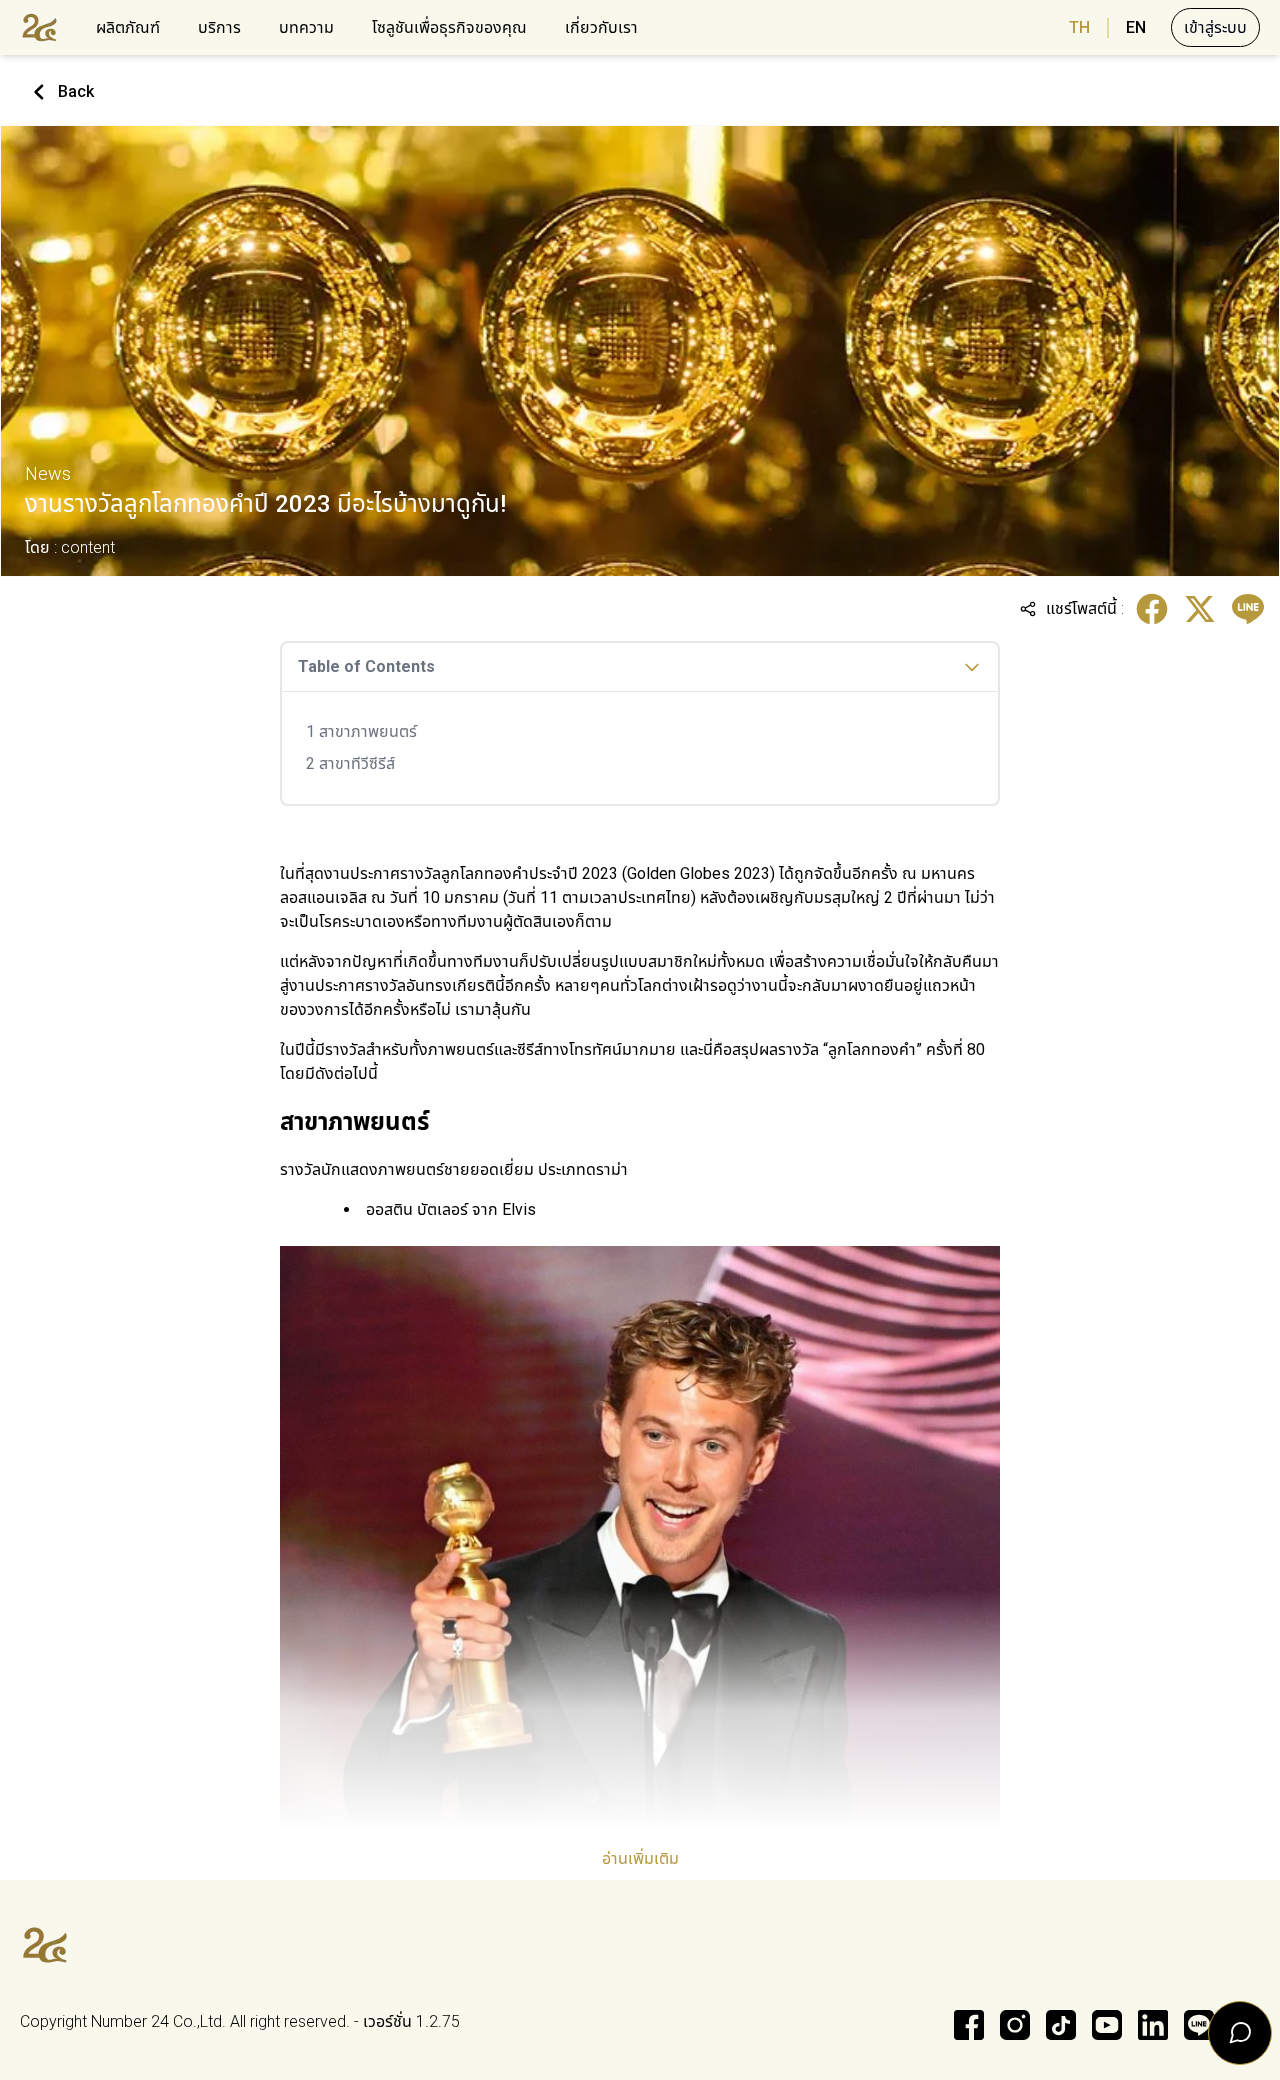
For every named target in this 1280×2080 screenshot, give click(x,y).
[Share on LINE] (1248, 609)
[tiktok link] (1061, 2025)
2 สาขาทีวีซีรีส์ (350, 763)
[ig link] (1015, 2025)
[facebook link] (969, 2025)
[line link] (1199, 2025)
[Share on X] (1200, 609)
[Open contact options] (1240, 2033)
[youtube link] (1107, 2025)
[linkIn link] (1153, 2025)
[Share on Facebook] (1152, 609)
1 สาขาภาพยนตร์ (361, 731)
